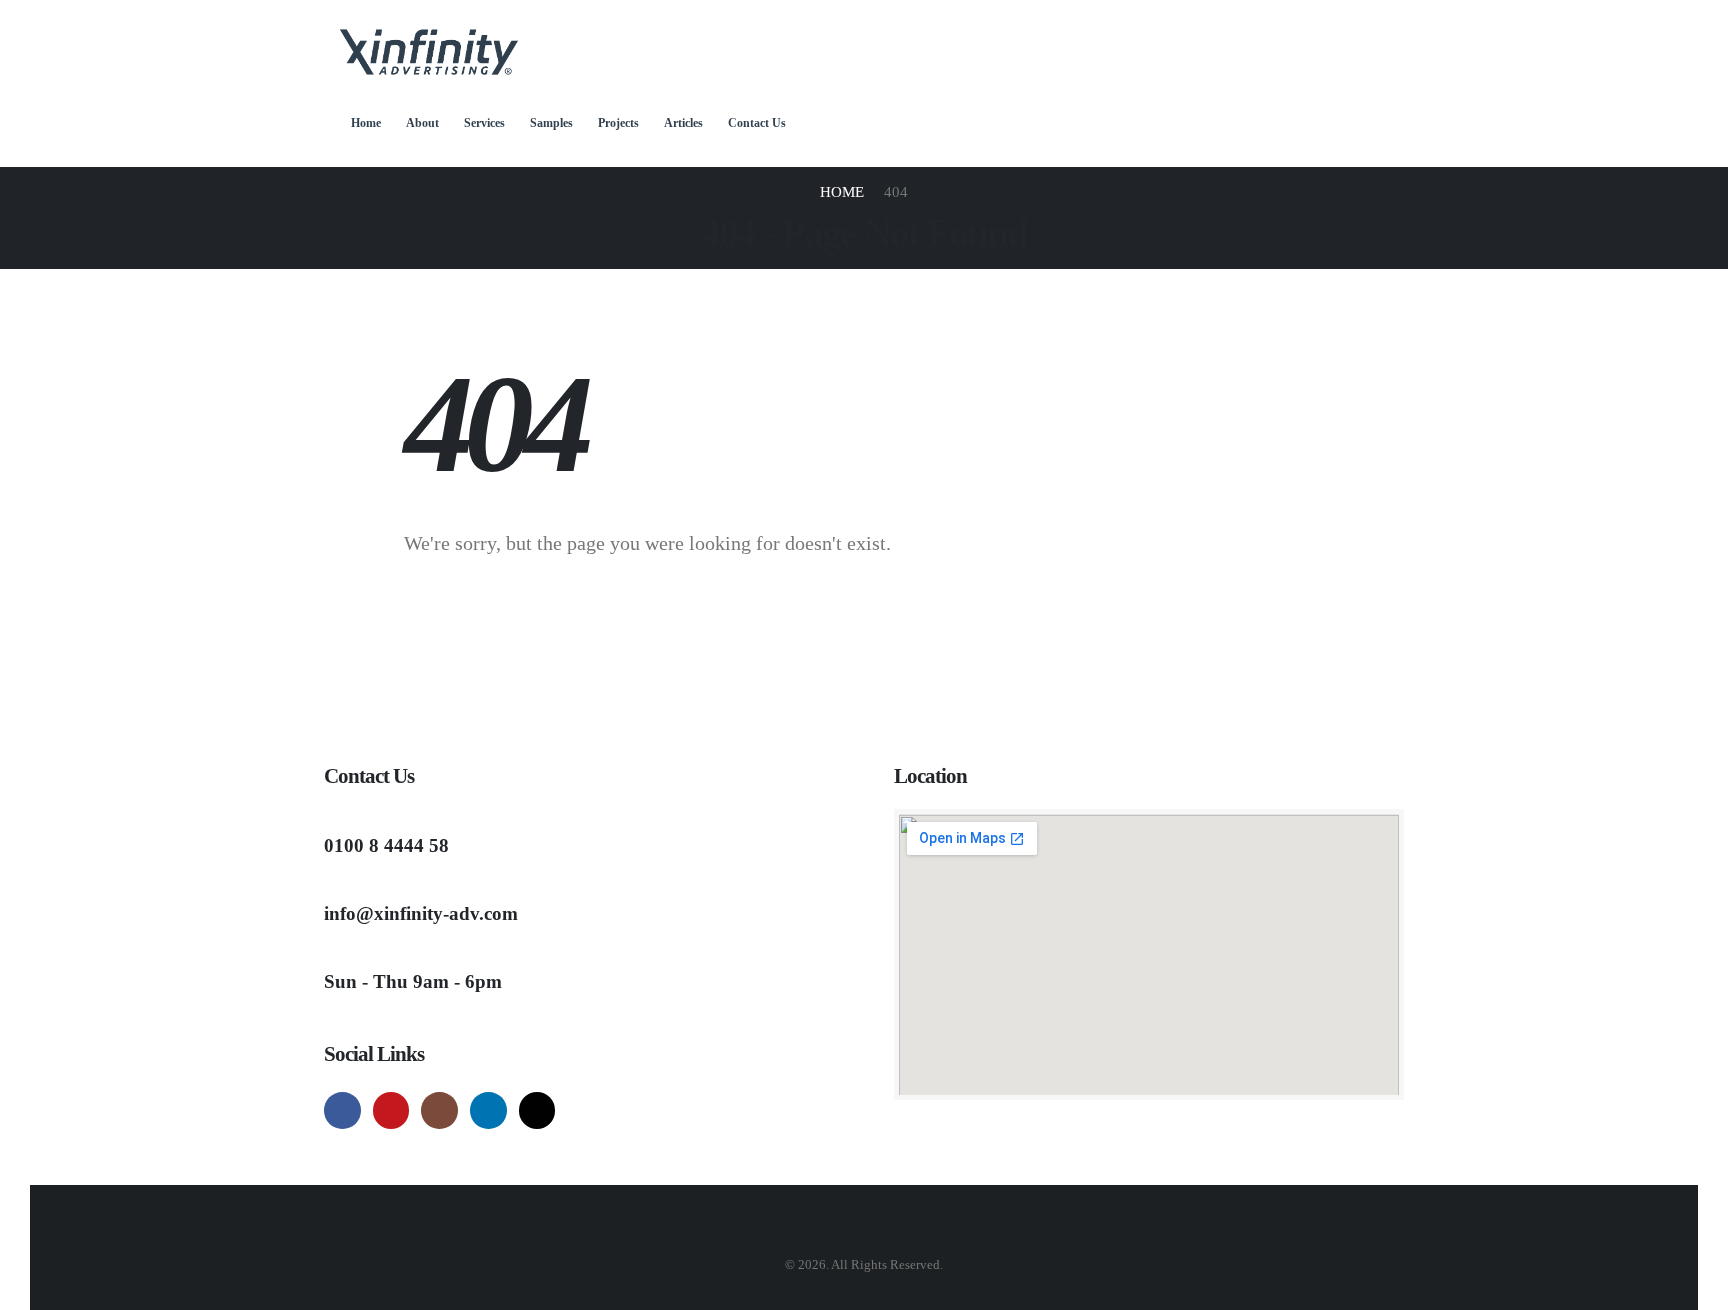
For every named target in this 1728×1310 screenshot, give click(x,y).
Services (484, 123)
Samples (551, 123)
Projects (618, 123)
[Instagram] (439, 1110)
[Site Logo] (429, 52)
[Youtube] (391, 1110)
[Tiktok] (537, 1110)
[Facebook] (342, 1110)
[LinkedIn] (488, 1110)
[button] (348, 154)
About (422, 123)
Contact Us (757, 123)
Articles (683, 123)
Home (366, 123)
